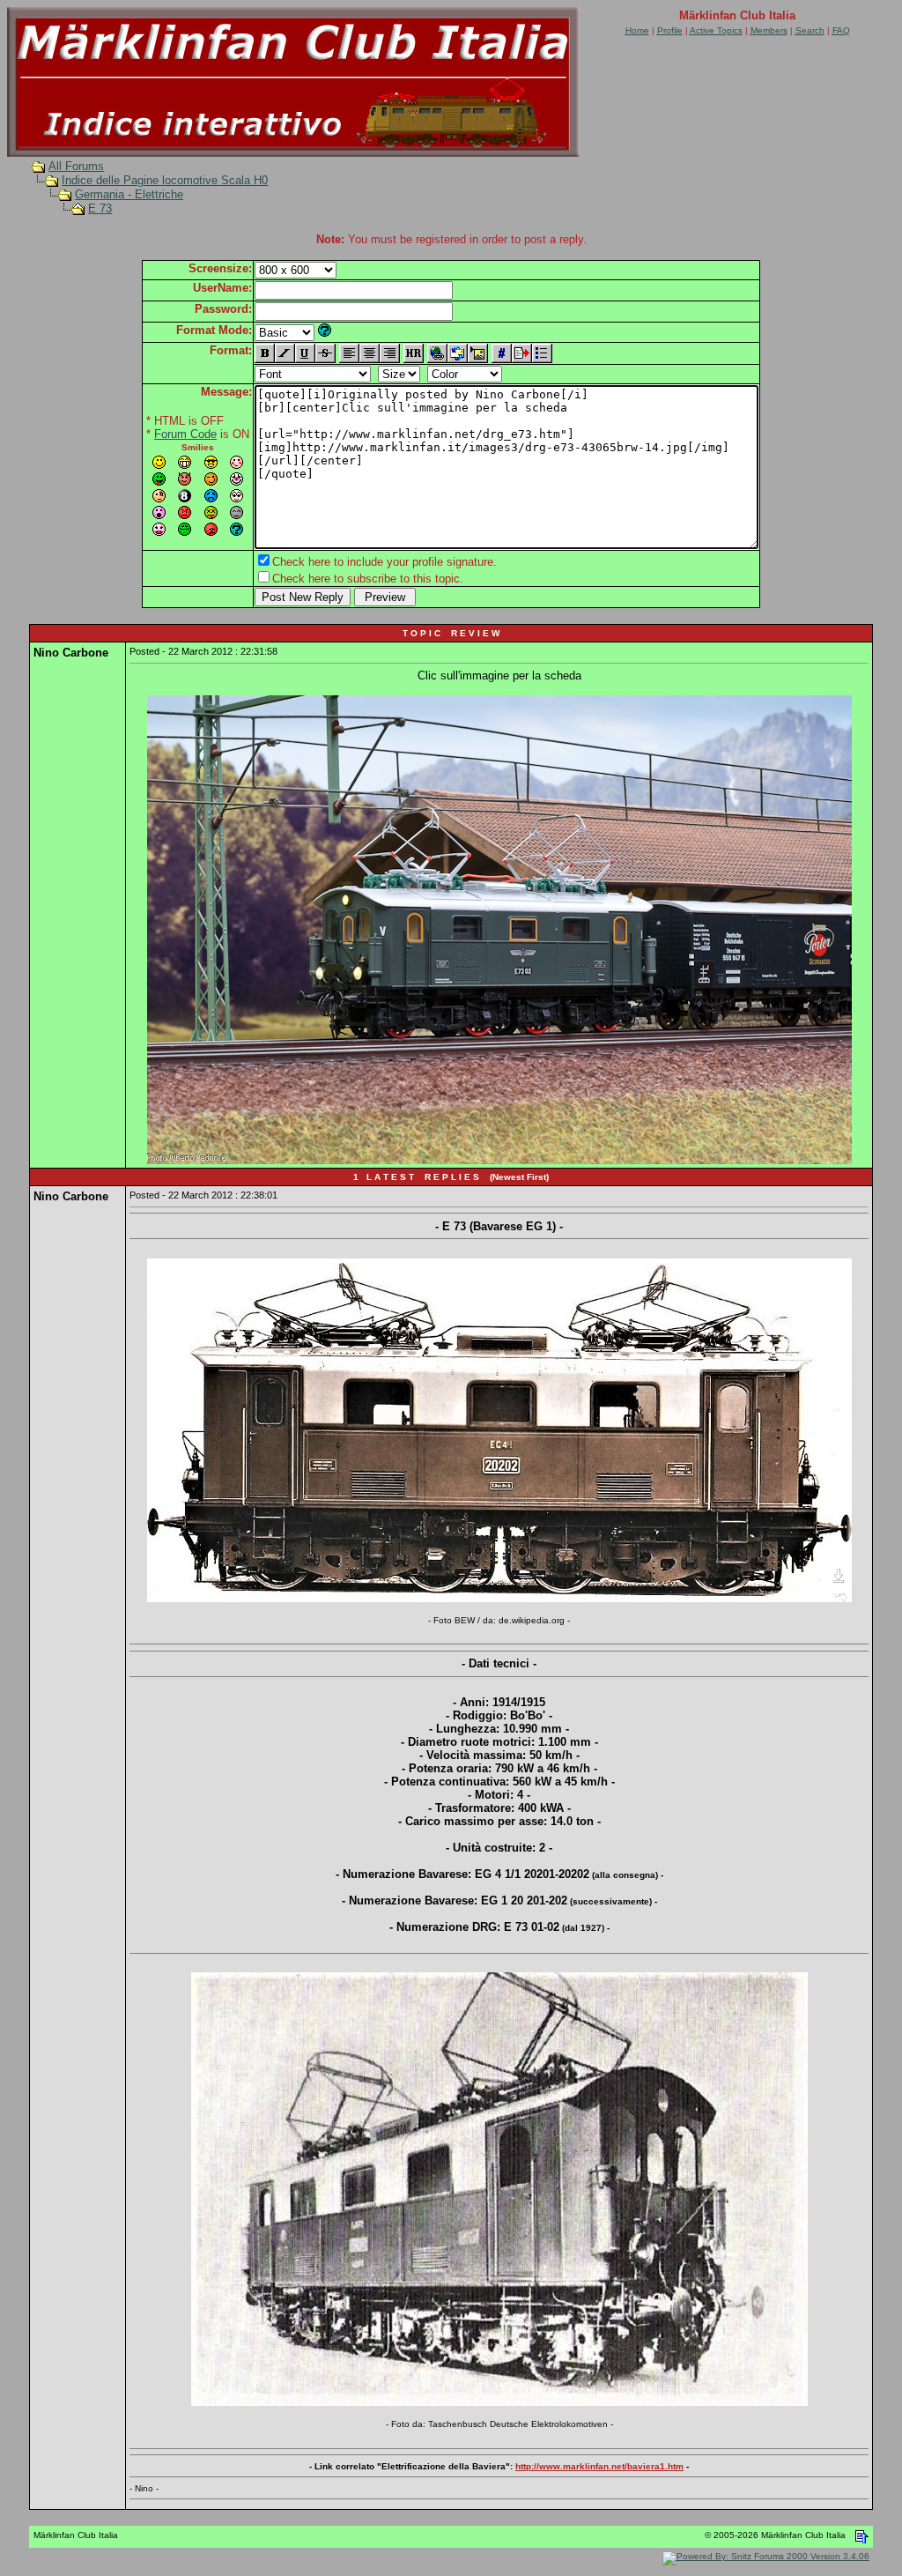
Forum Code (185, 434)
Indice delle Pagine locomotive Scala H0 (165, 180)
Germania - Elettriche (129, 194)
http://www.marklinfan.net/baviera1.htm (599, 2466)
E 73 (100, 208)
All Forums (76, 166)
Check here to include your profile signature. (384, 562)
